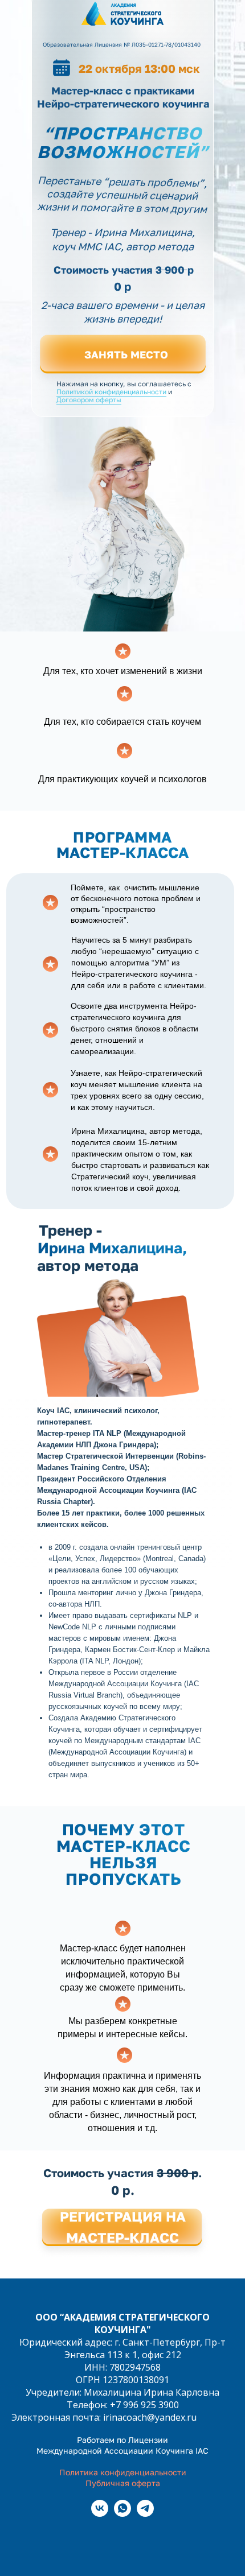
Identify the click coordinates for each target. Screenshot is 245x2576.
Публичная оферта (123, 2483)
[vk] (100, 2514)
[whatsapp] (122, 2514)
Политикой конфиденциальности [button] (111, 392)
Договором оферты (89, 400)
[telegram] (145, 2514)
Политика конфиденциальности (123, 2472)
